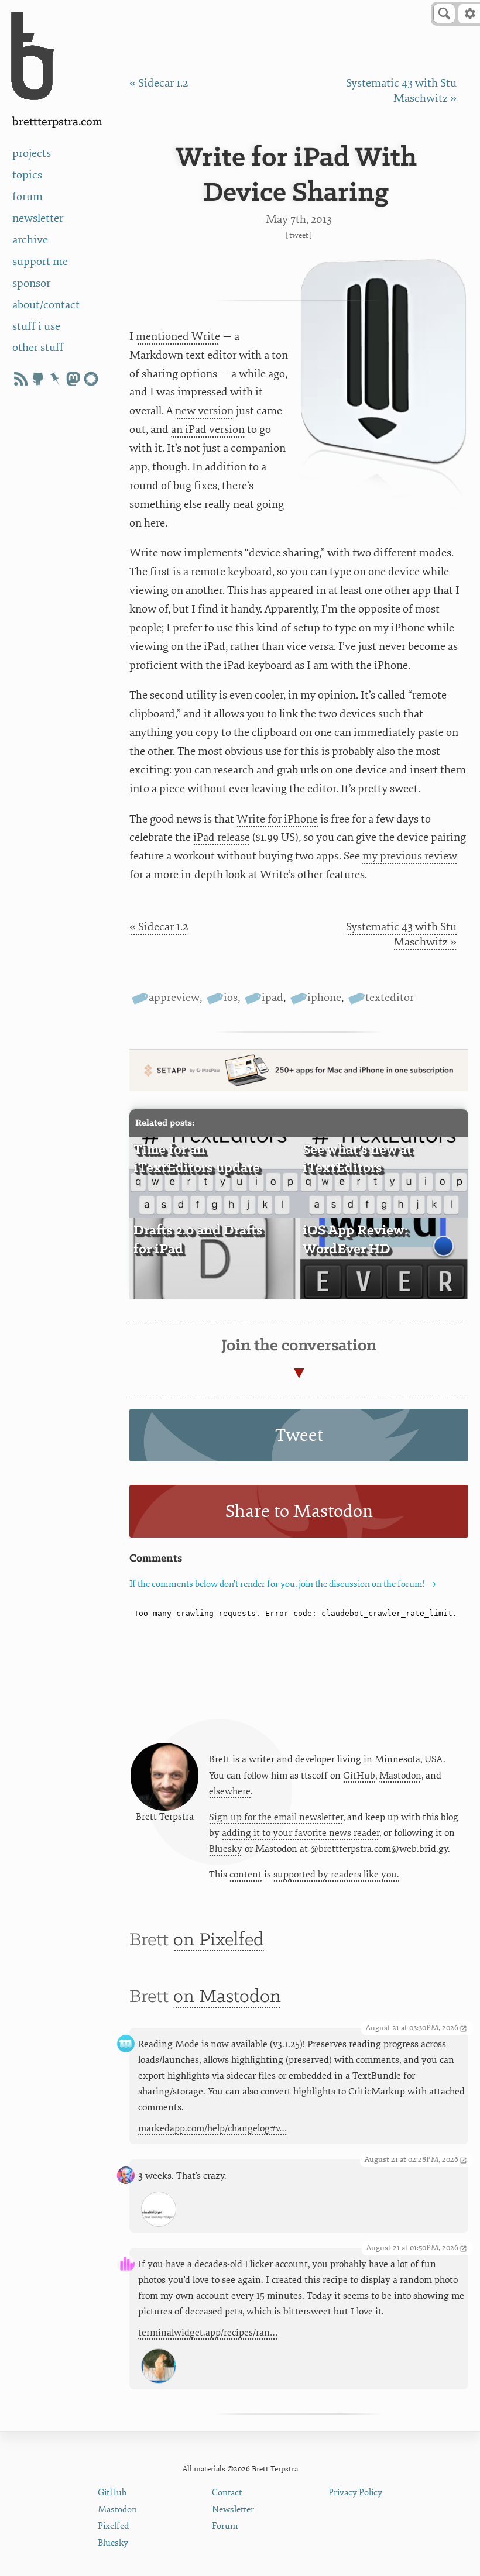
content (246, 1875)
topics (27, 175)
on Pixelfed (219, 1940)
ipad (272, 998)
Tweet (299, 235)
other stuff (38, 348)
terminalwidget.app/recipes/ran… (208, 2333)
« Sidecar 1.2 (159, 83)
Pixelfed (113, 2526)
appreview (174, 998)
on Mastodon (227, 1997)
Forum (225, 2526)
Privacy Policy (355, 2493)
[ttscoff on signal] (91, 379)
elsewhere (230, 1791)
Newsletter (233, 2510)
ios (231, 998)
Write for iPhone (277, 819)
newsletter (38, 218)
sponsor (31, 283)
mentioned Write (178, 336)
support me (40, 262)
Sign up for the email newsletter (276, 1817)
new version (204, 411)
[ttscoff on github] (38, 379)
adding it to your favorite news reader (301, 1833)
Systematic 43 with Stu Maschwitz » (401, 91)
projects (32, 153)
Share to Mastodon (299, 1511)
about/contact (46, 305)
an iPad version (208, 429)
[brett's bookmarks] (56, 379)
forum (28, 197)
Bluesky (226, 1849)
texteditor (390, 998)
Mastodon (400, 1776)
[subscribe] (20, 379)
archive (30, 240)
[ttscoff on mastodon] (73, 379)
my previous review (410, 856)
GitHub (359, 1776)
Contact (227, 2493)
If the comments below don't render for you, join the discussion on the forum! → (283, 1584)
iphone (324, 998)
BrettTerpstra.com (57, 122)
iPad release (222, 837)
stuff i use (36, 326)
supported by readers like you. (336, 1875)
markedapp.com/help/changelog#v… (212, 2128)
